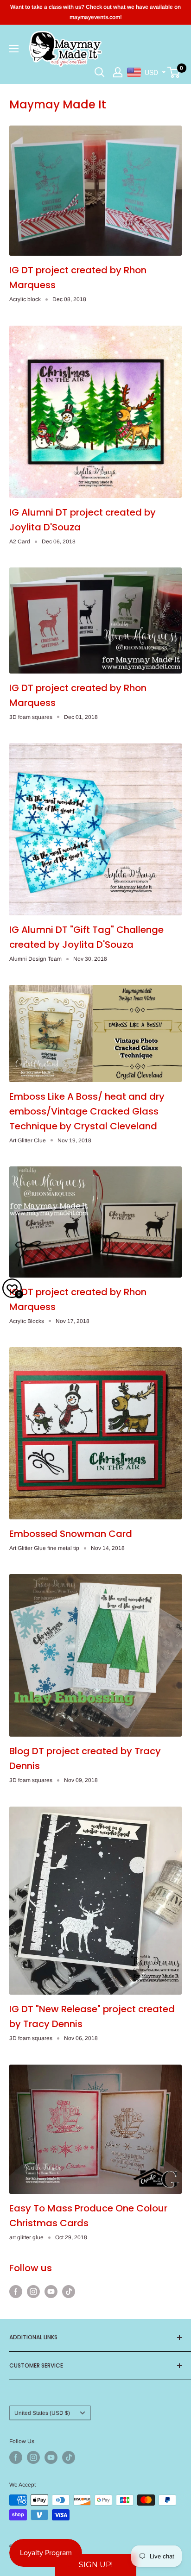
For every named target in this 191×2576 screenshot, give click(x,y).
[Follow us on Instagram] (33, 2291)
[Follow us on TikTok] (69, 2291)
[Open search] (100, 72)
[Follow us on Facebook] (16, 2291)
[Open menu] (14, 49)
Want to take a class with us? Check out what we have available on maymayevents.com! (95, 12)
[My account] (118, 72)
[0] (174, 72)
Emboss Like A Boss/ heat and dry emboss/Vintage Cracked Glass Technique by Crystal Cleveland (87, 1111)
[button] (96, 2565)
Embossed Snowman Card (71, 1534)
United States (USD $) (42, 2413)
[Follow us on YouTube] (51, 2291)
